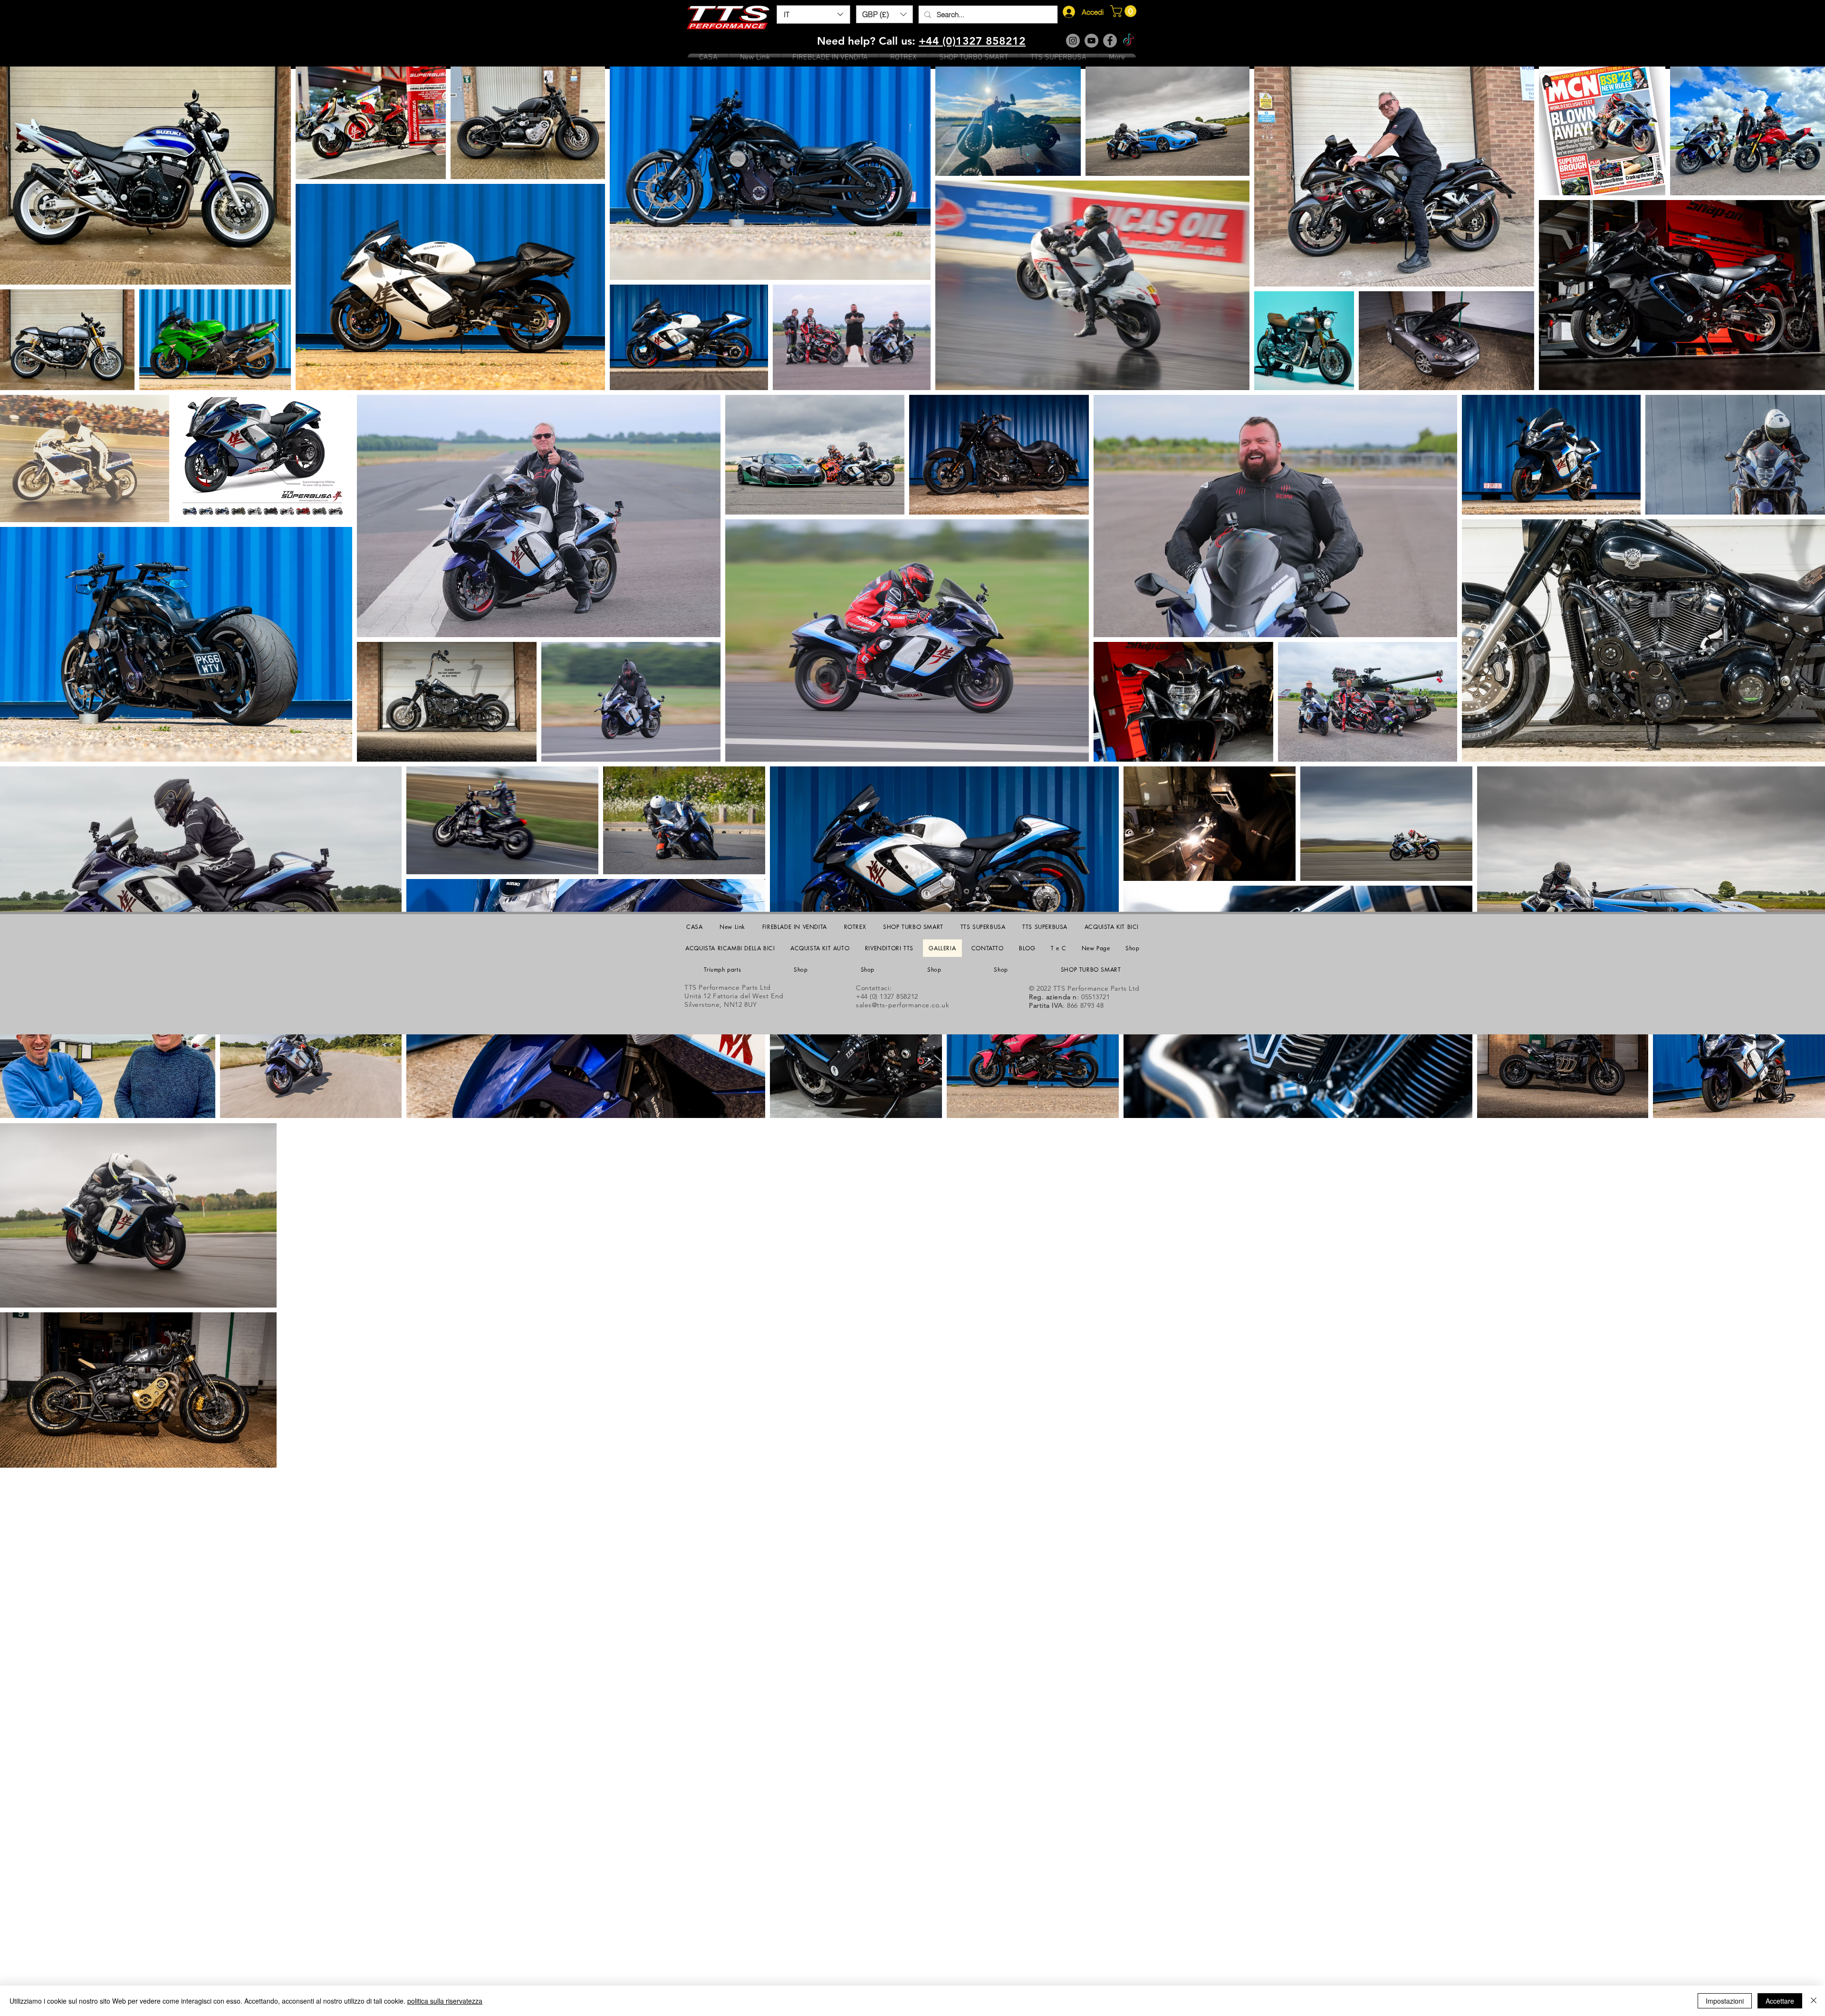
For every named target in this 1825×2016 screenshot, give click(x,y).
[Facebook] (1110, 41)
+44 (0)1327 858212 (972, 41)
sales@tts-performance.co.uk (903, 1005)
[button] (884, 14)
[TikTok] (1129, 41)
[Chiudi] (1814, 2001)
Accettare (1780, 2001)
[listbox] (884, 14)
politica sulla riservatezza (445, 2001)
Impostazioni (1725, 2001)
